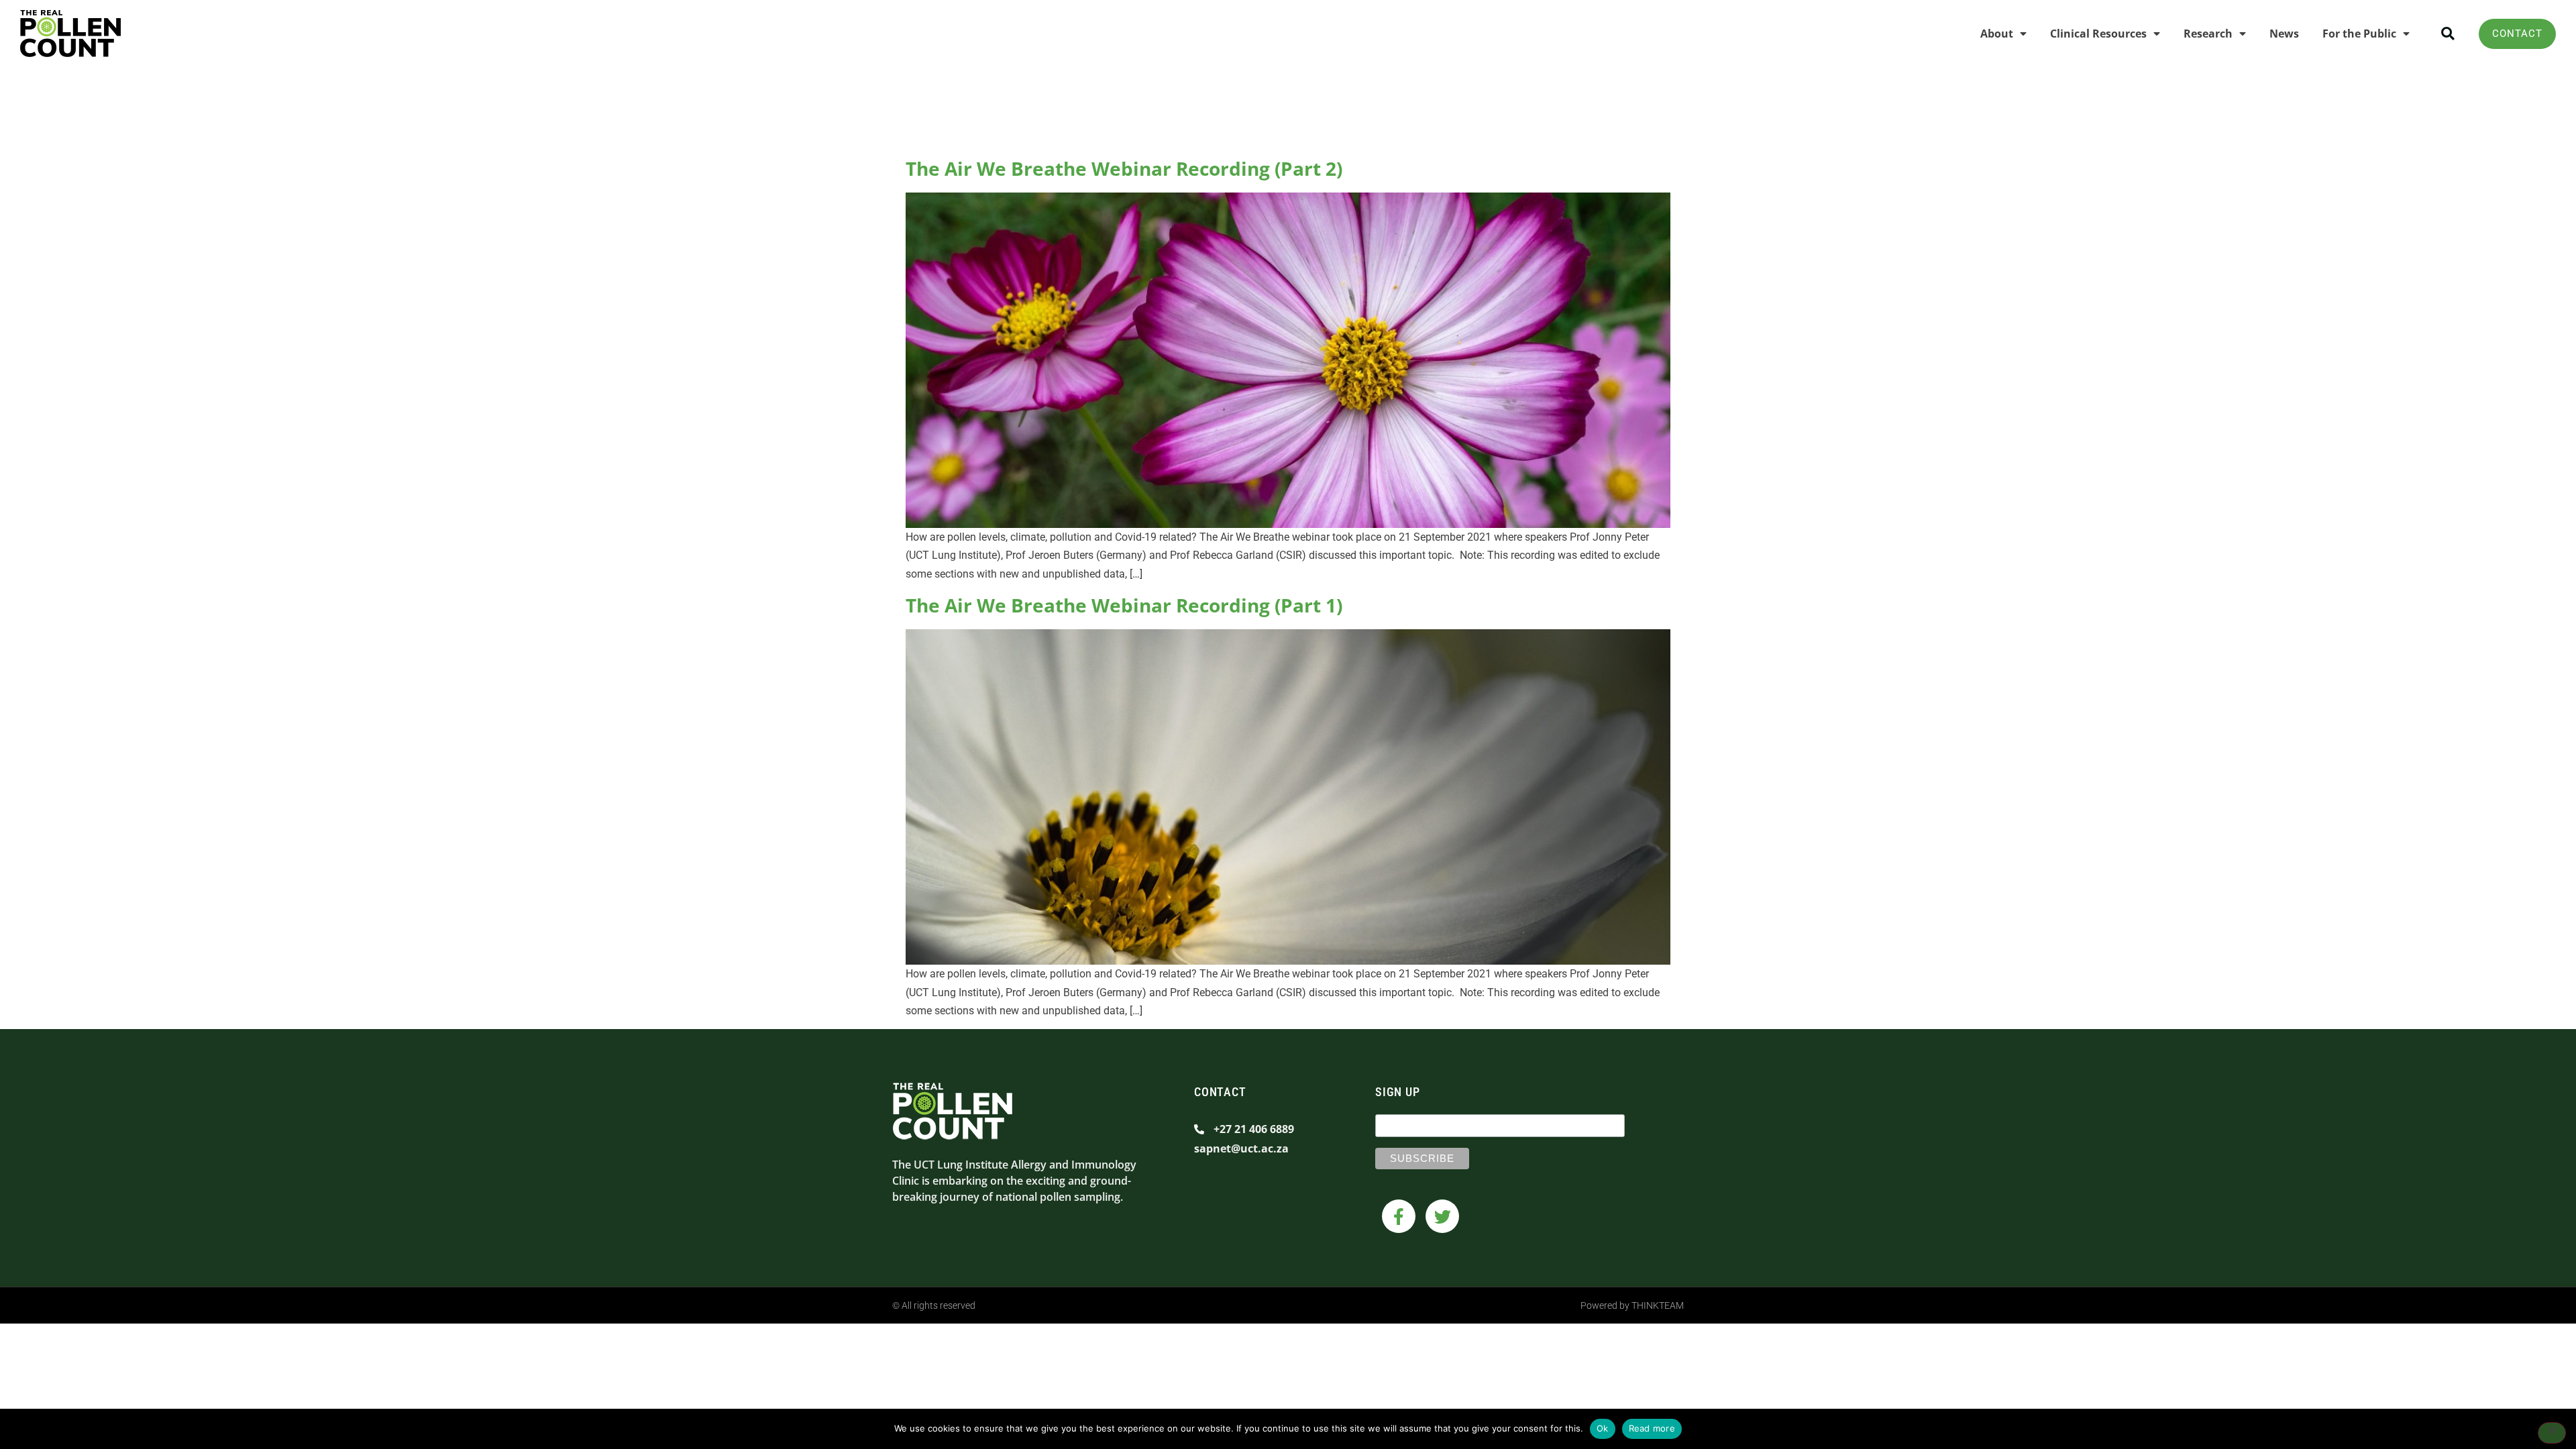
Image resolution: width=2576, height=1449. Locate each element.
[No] (2552, 1433)
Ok (1603, 1428)
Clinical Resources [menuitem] (2098, 34)
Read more (1652, 1428)
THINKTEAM (1658, 1305)
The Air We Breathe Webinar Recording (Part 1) (1124, 605)
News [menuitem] (2284, 34)
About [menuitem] (1997, 34)
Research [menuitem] (2208, 34)
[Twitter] (1442, 1216)
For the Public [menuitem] (2359, 34)
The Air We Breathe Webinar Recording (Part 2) (1124, 168)
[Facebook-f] (1399, 1216)
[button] (2448, 34)
